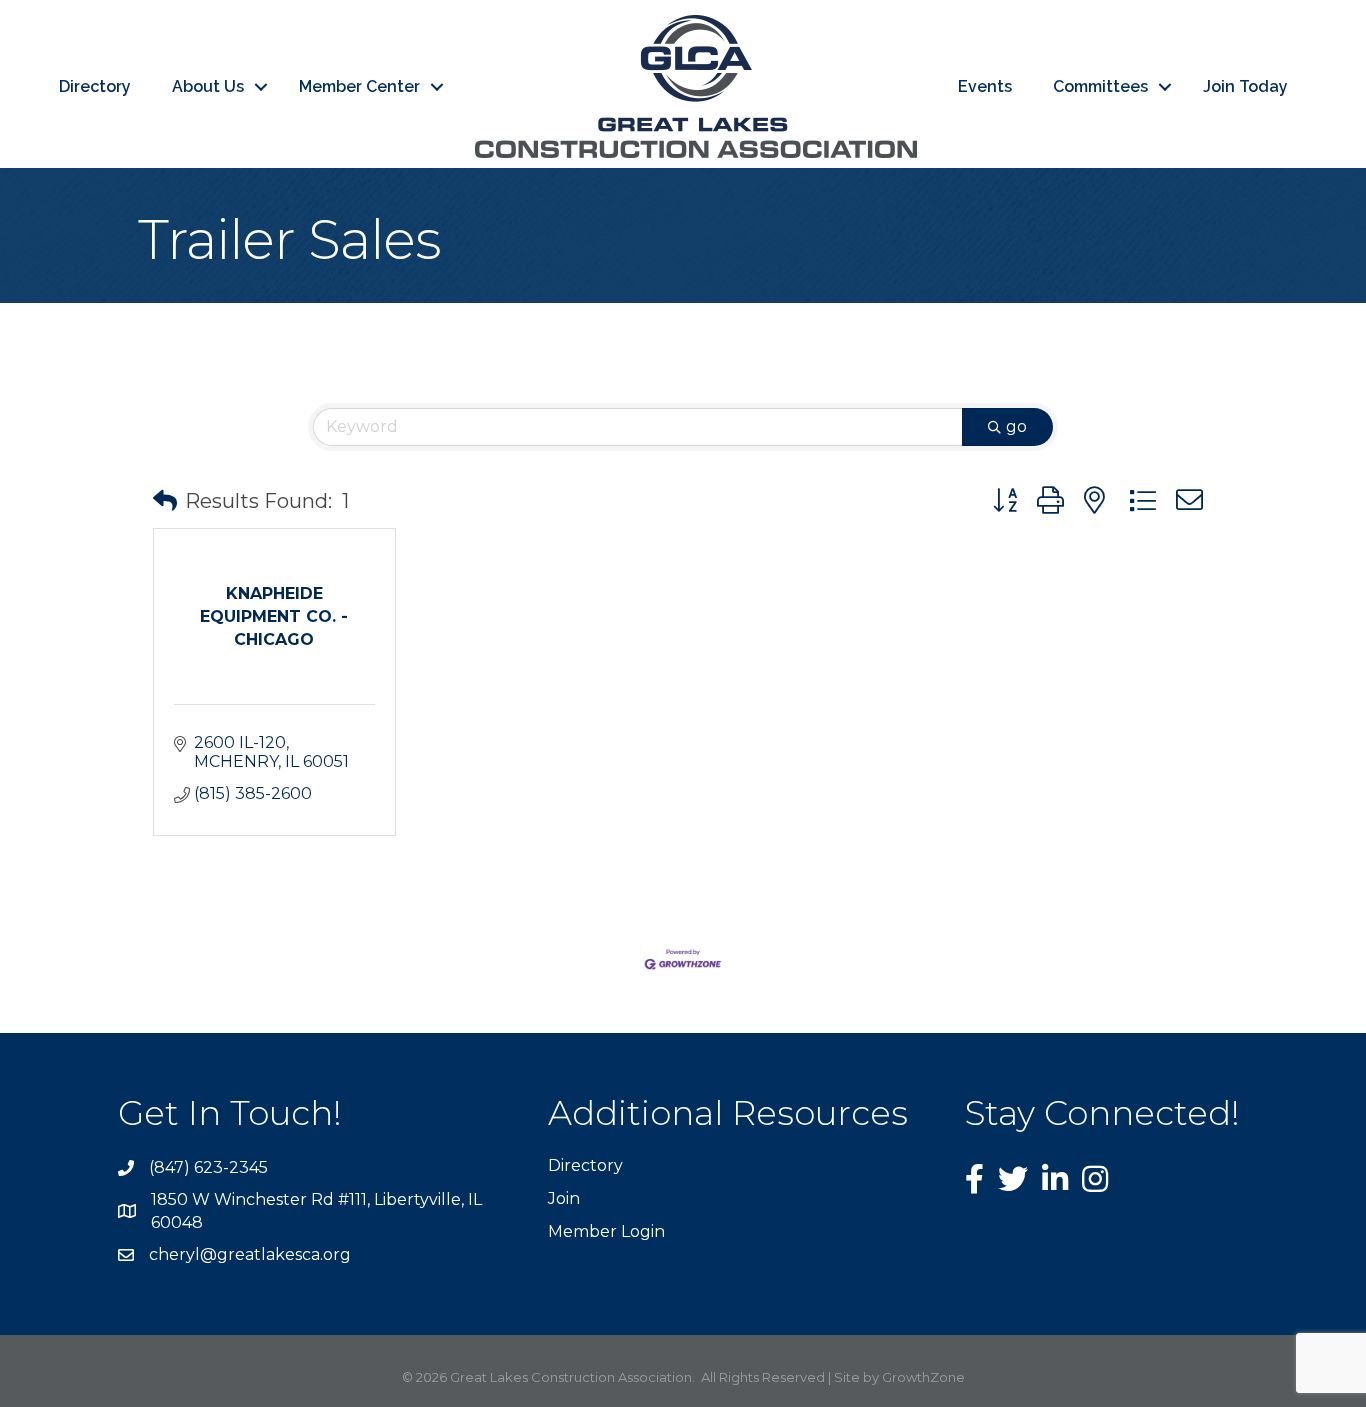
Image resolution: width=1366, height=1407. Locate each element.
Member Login (606, 1231)
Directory (95, 86)
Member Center (359, 86)
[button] (165, 501)
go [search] (1016, 426)
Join (564, 1198)
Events (985, 86)
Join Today (1245, 86)
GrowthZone (923, 1377)
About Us (208, 86)
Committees (1100, 86)
